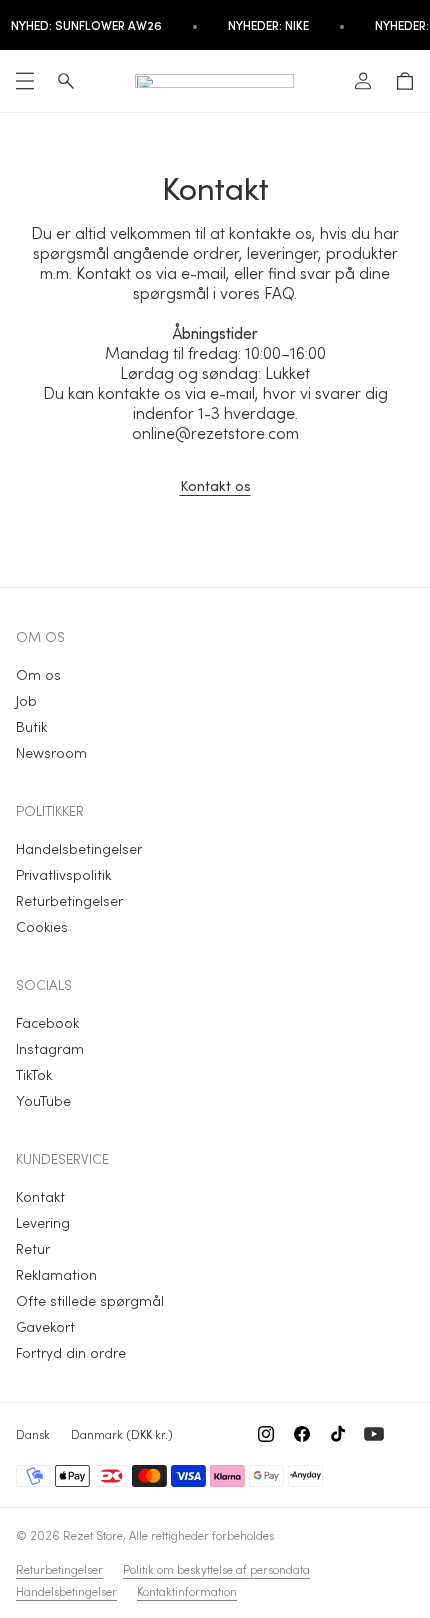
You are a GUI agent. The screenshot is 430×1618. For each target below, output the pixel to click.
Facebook (47, 1022)
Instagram (50, 1048)
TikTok (34, 1074)
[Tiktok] (338, 1434)
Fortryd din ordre (71, 1352)
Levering (43, 1222)
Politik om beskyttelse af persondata (216, 1569)
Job (26, 700)
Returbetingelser (69, 900)
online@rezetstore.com (215, 432)
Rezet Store (93, 1535)
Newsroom (51, 752)
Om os (38, 674)
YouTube (43, 1100)
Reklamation (56, 1274)
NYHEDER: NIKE (268, 25)
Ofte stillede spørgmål (90, 1300)
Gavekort (45, 1326)
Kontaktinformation (187, 1591)
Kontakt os (215, 485)
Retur (33, 1248)
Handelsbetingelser (79, 848)
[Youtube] (374, 1434)
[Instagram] (266, 1434)
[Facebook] (302, 1434)
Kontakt (40, 1196)
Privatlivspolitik (63, 874)
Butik (31, 726)
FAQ (279, 292)
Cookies (42, 926)
